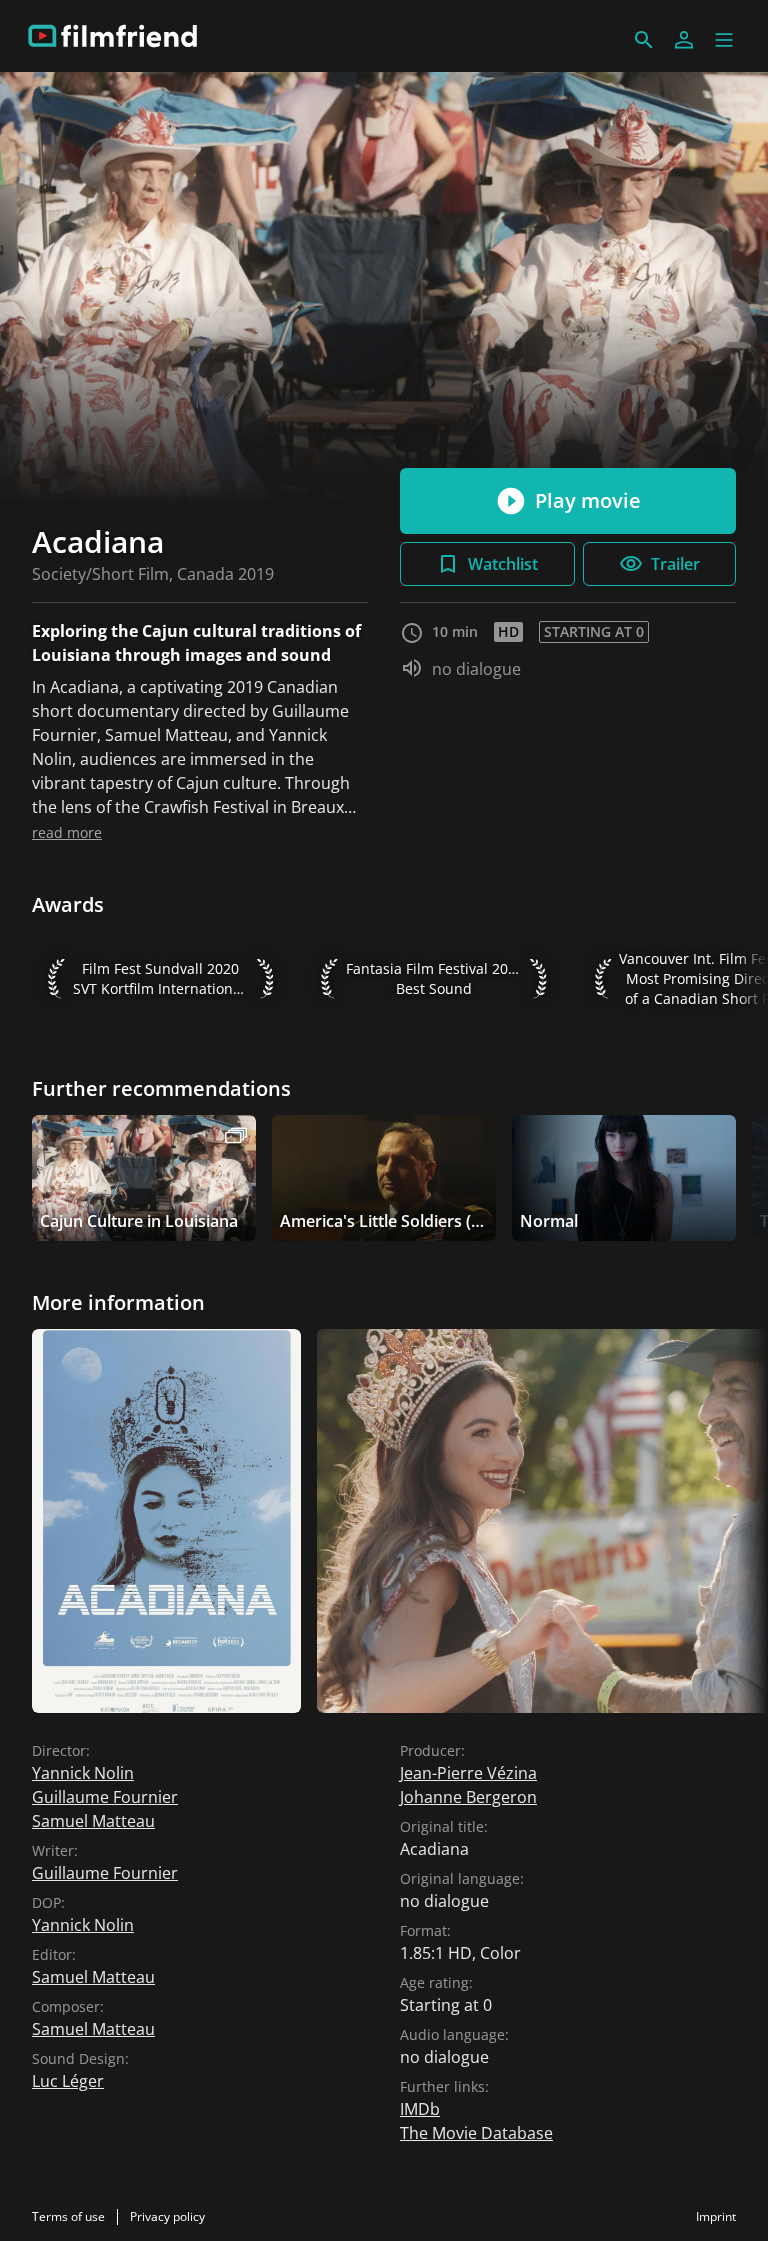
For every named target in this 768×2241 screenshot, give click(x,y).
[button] (724, 40)
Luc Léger (68, 2081)
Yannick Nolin (83, 1773)
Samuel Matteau (93, 1821)
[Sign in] (684, 40)
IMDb (420, 2109)
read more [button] (67, 832)
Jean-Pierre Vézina (468, 1773)
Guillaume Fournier (105, 1797)
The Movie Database (476, 2133)
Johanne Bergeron (468, 1797)
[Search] (644, 40)
